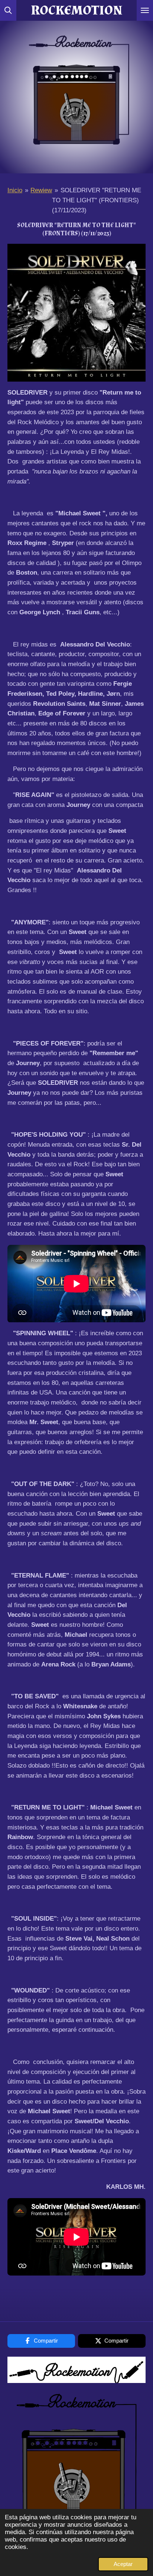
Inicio (15, 190)
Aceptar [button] (123, 2564)
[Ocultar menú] (145, 10)
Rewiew (41, 190)
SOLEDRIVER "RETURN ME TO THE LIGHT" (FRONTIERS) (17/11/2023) (96, 200)
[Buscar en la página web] (8, 10)
